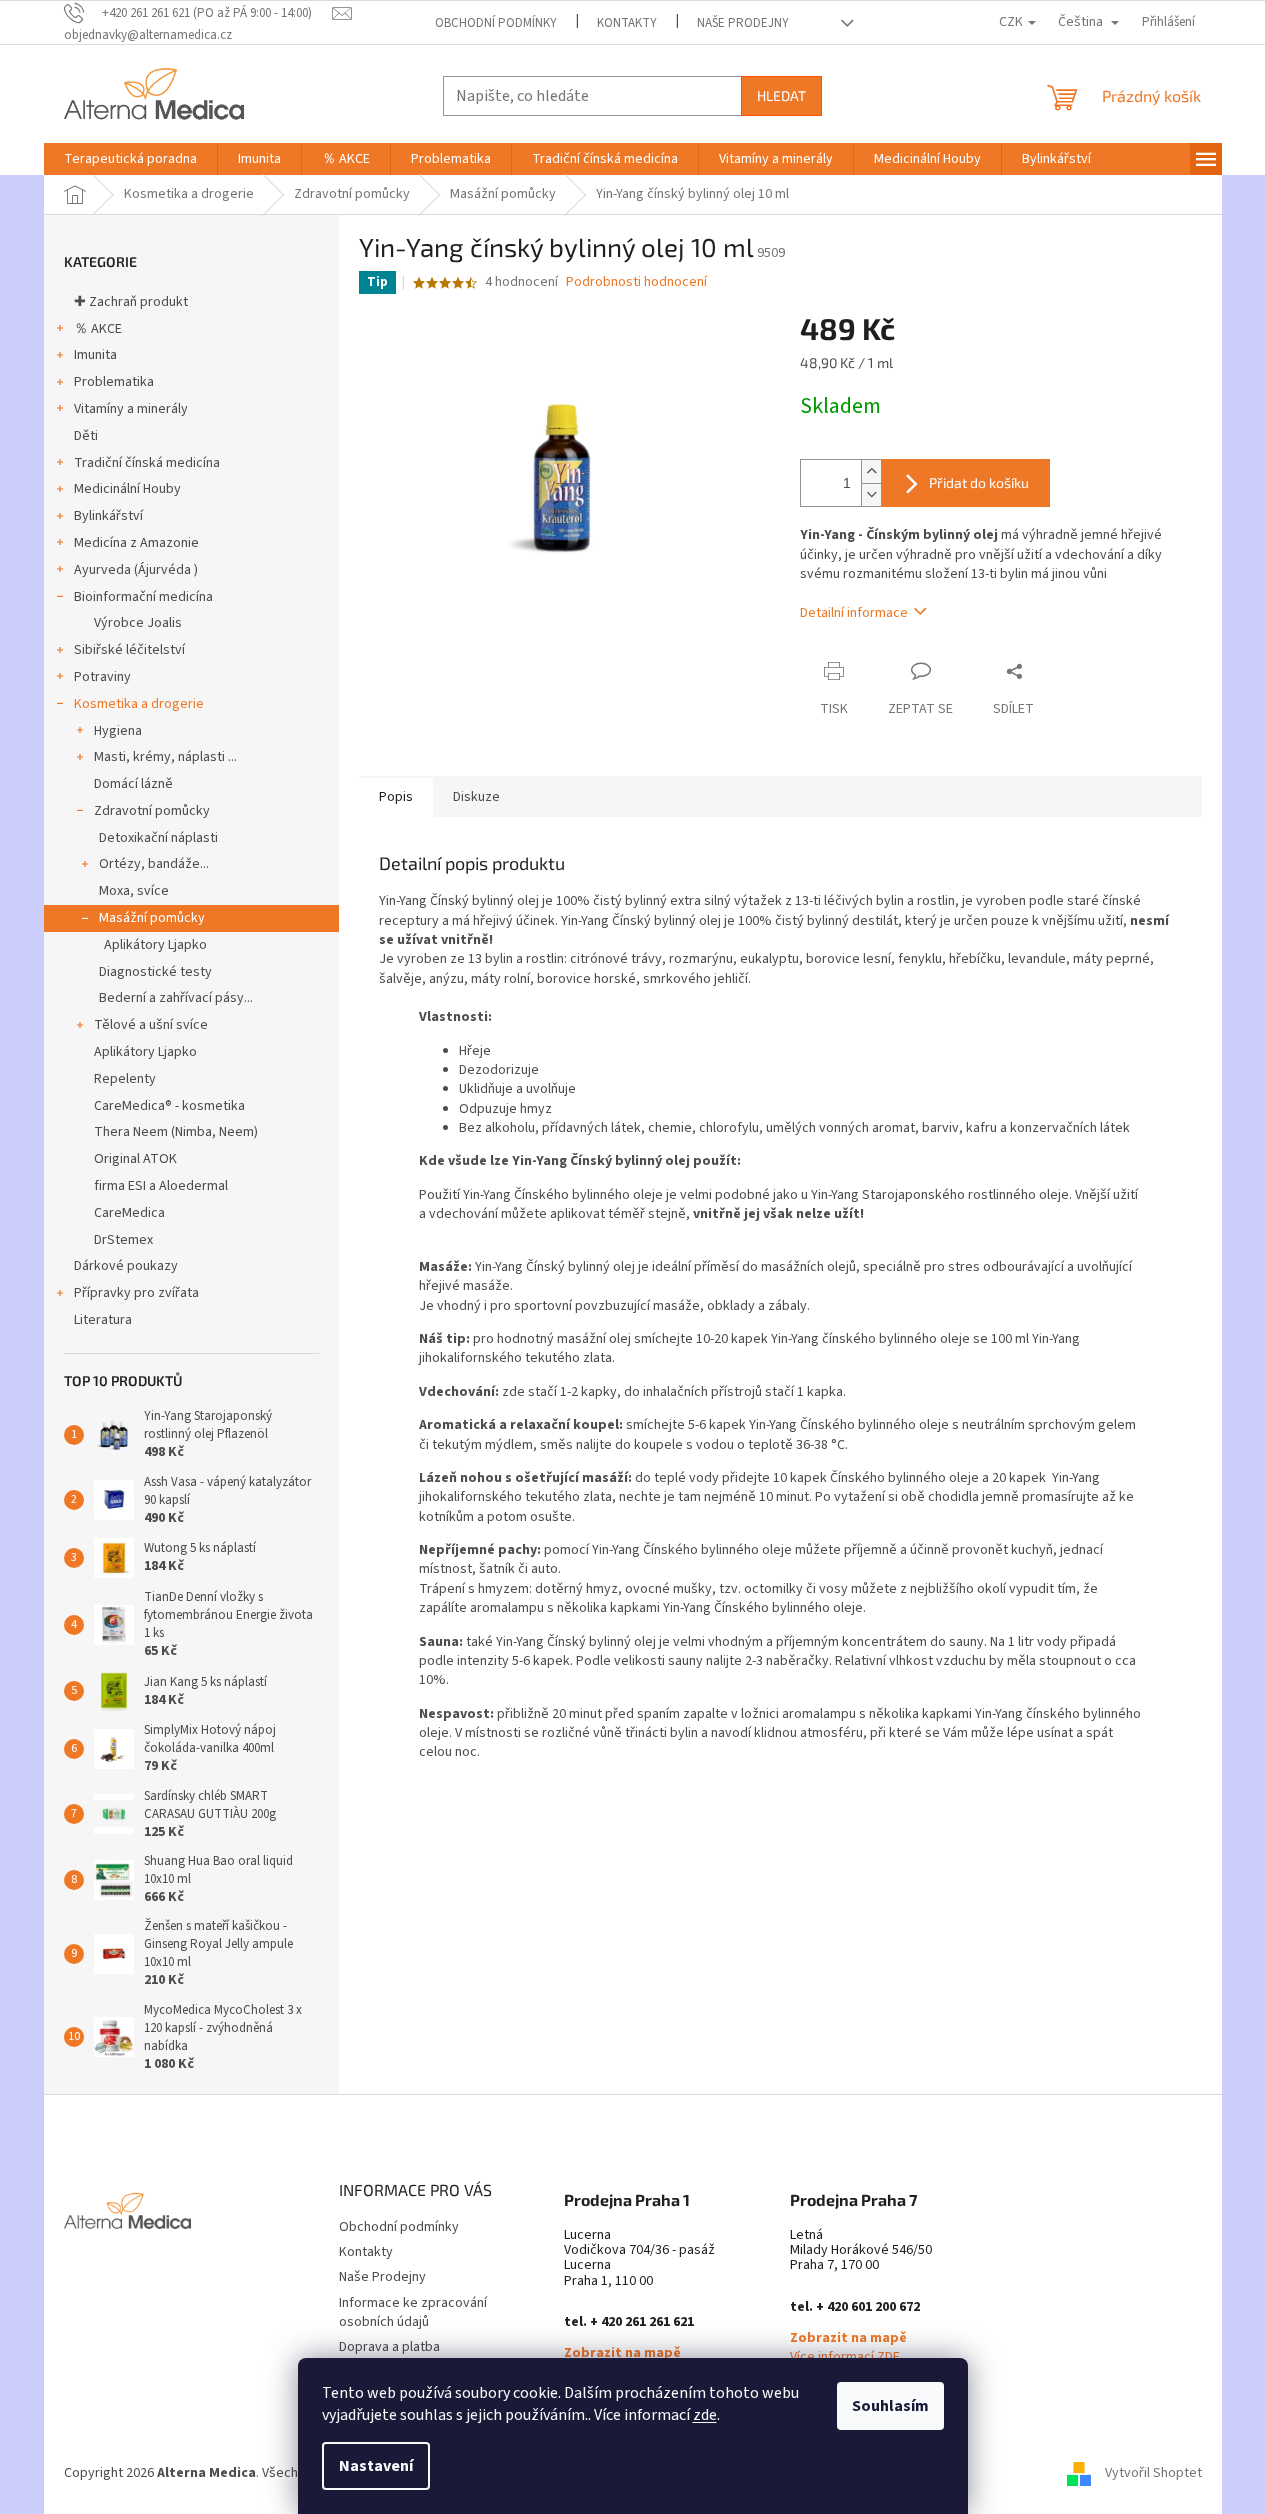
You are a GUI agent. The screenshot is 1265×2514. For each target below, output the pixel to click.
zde (705, 2415)
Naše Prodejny (743, 23)
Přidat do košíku (979, 482)
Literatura (103, 1320)
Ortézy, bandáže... (154, 864)
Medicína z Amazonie (136, 543)
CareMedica (129, 1213)
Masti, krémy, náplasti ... (165, 757)
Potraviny (102, 677)
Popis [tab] (396, 797)
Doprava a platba (389, 2347)
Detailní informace (854, 613)
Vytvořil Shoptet (1153, 2473)
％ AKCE (98, 329)
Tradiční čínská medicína (147, 463)
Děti (86, 436)
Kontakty (627, 23)
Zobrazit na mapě (622, 2353)
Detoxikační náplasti (158, 838)
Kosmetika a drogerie (139, 704)
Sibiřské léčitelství (129, 650)
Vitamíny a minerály (131, 409)
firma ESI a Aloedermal (161, 1186)
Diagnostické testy (155, 972)
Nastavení (376, 2466)
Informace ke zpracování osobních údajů (413, 2312)
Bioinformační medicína (143, 597)
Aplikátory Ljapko (155, 945)
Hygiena (118, 731)
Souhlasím (890, 2406)
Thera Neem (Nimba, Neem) (176, 1132)
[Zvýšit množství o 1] (871, 471)
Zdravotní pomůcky (152, 811)
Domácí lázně (133, 784)
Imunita (95, 355)
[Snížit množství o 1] (871, 494)
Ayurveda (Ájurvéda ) (136, 570)
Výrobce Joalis (138, 623)
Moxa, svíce (134, 891)
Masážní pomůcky (152, 918)
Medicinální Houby (127, 489)
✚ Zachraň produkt (131, 302)
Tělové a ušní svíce (151, 1025)
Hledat (781, 95)
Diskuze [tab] (476, 797)
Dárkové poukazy (126, 1266)
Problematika (114, 382)
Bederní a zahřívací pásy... (176, 998)
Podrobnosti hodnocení (636, 282)
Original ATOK (135, 1159)
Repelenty (125, 1079)
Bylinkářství (108, 516)
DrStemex (123, 1240)
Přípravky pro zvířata (136, 1293)
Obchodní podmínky (496, 23)
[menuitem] (130, 159)
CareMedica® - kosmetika (169, 1106)
